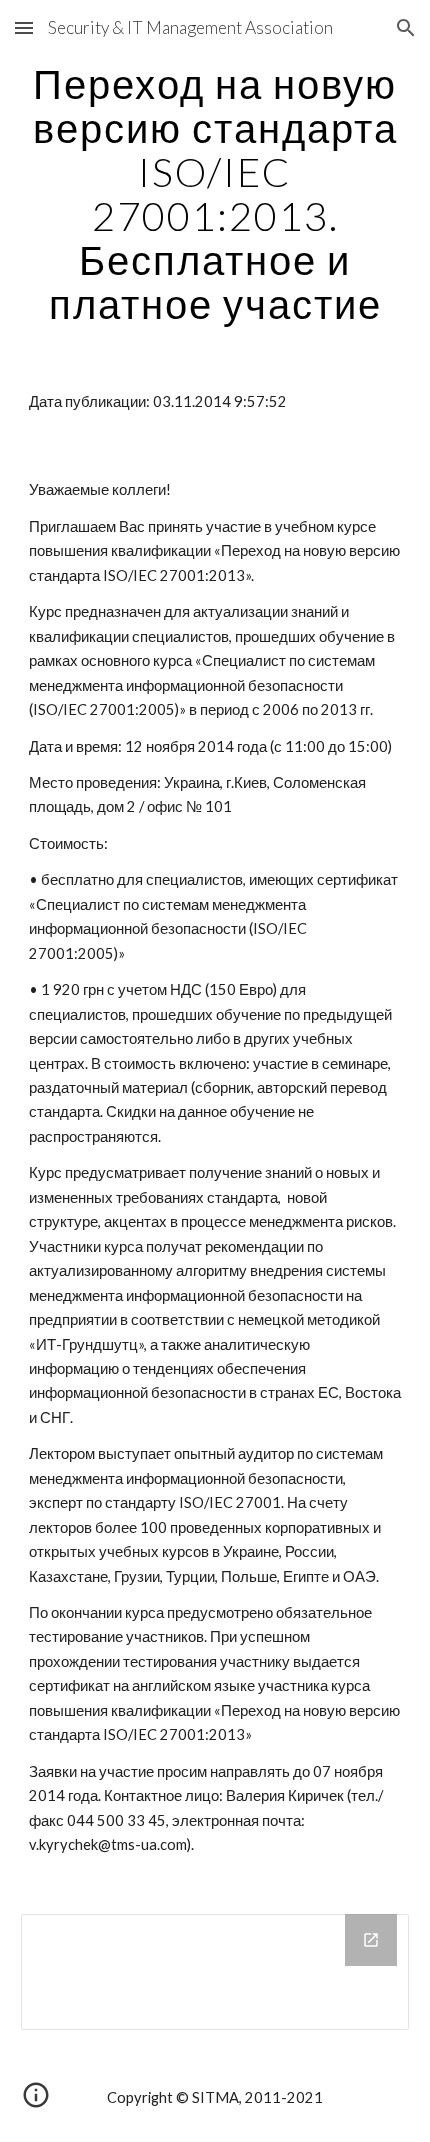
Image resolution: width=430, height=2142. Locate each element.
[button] (24, 27)
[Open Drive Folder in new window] (371, 1940)
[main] (215, 194)
